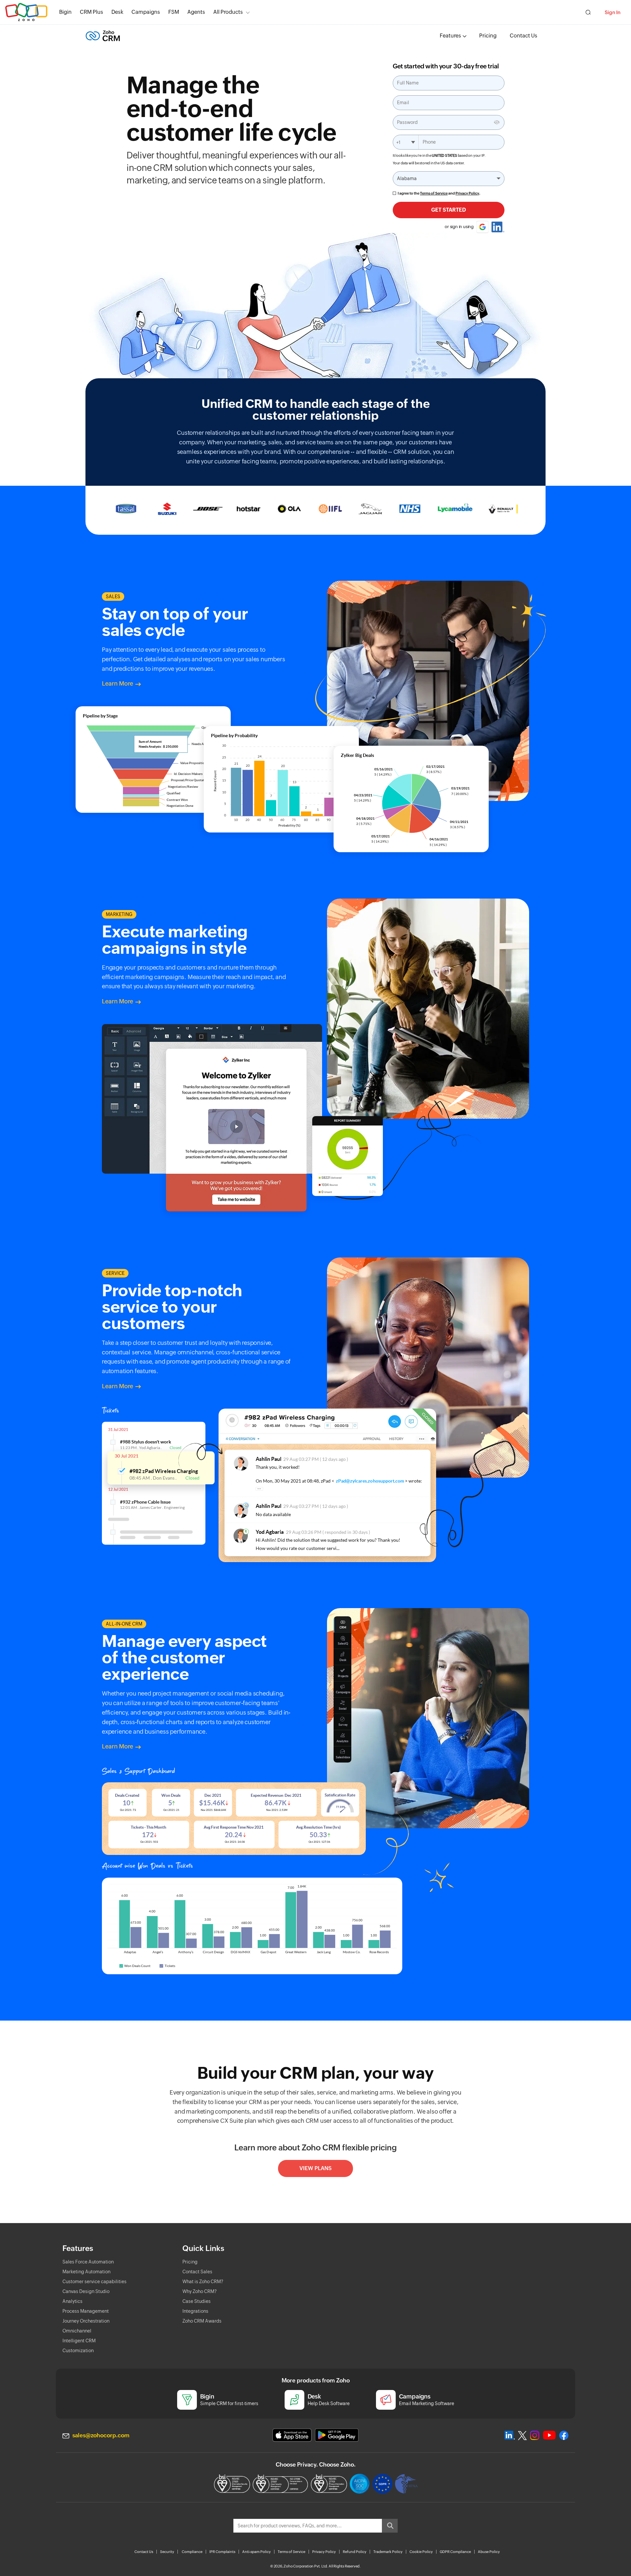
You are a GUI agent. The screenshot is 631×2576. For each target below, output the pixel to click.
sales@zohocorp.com (101, 2435)
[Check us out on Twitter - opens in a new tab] (523, 2435)
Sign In (613, 12)
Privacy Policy (467, 193)
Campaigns (146, 12)
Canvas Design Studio (86, 2291)
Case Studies (197, 2301)
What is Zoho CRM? (203, 2282)
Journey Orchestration (86, 2321)
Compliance (192, 2552)
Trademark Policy (388, 2552)
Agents (196, 12)
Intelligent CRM (79, 2341)
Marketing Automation (86, 2272)
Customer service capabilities (94, 2282)
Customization (78, 2351)
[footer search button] (390, 2526)
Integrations (195, 2311)
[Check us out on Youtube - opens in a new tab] (549, 2435)
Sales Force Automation (88, 2262)
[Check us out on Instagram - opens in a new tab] (535, 2435)
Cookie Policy (421, 2552)
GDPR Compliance (455, 2552)
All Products (228, 12)
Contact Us (524, 36)
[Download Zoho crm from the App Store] (292, 2435)
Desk (117, 12)
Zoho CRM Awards (202, 2321)
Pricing (488, 36)
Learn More (117, 683)
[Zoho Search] (588, 12)
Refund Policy (355, 2552)
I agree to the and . (439, 193)
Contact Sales (197, 2272)
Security (167, 2552)
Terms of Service (434, 193)
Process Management (86, 2311)
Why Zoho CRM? (199, 2291)
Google (482, 227)
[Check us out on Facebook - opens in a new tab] (564, 2435)
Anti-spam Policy (257, 2552)
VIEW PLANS (315, 2168)
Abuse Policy (489, 2552)
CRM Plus (92, 12)
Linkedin (498, 227)
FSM (174, 12)
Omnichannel (77, 2331)
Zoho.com (26, 12)
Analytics (72, 2301)
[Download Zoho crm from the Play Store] (337, 2435)
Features (450, 36)
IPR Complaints (222, 2552)
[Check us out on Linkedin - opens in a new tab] (510, 2435)
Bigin (65, 12)
